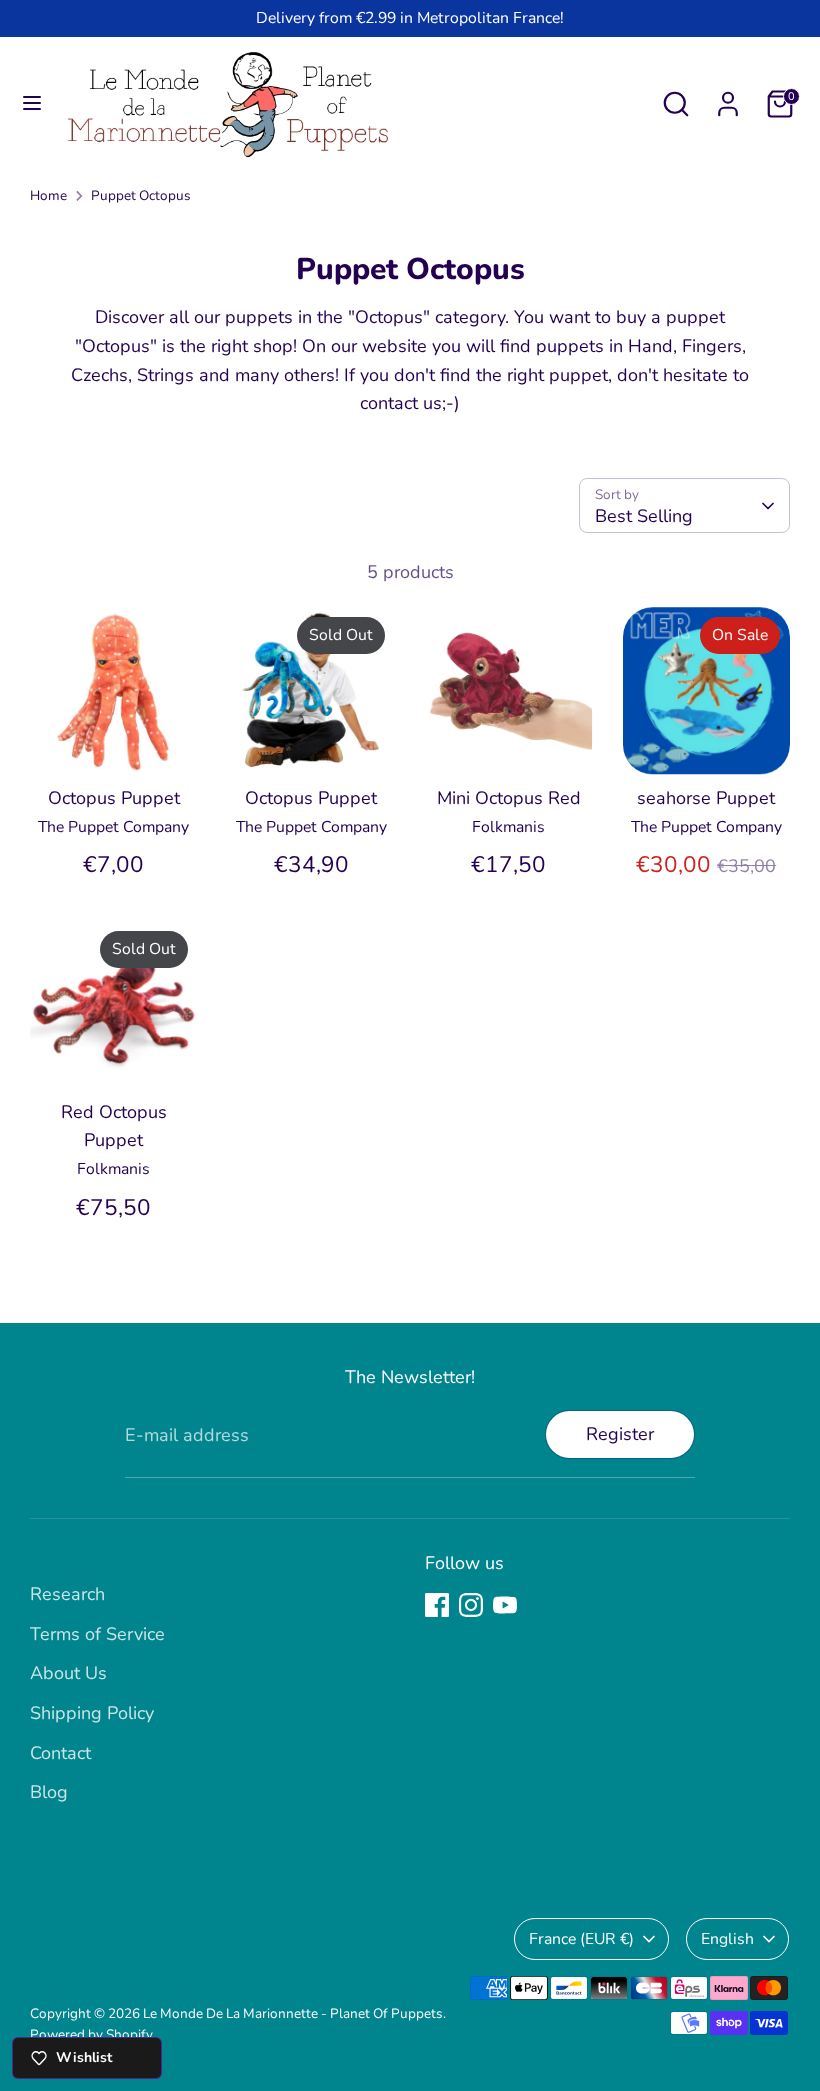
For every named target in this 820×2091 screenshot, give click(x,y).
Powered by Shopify (91, 2034)
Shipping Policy (92, 1713)
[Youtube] (505, 1605)
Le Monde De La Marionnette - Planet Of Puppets (293, 2013)
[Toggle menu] (32, 103)
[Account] (728, 98)
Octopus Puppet (114, 798)
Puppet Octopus (141, 195)
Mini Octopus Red (509, 798)
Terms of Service (97, 1634)
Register (620, 1434)
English (727, 1939)
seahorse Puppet (706, 798)
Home (48, 195)
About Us (68, 1673)
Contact (60, 1753)
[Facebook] (437, 1605)
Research (67, 1594)
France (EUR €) (581, 1939)
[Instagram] (471, 1605)
